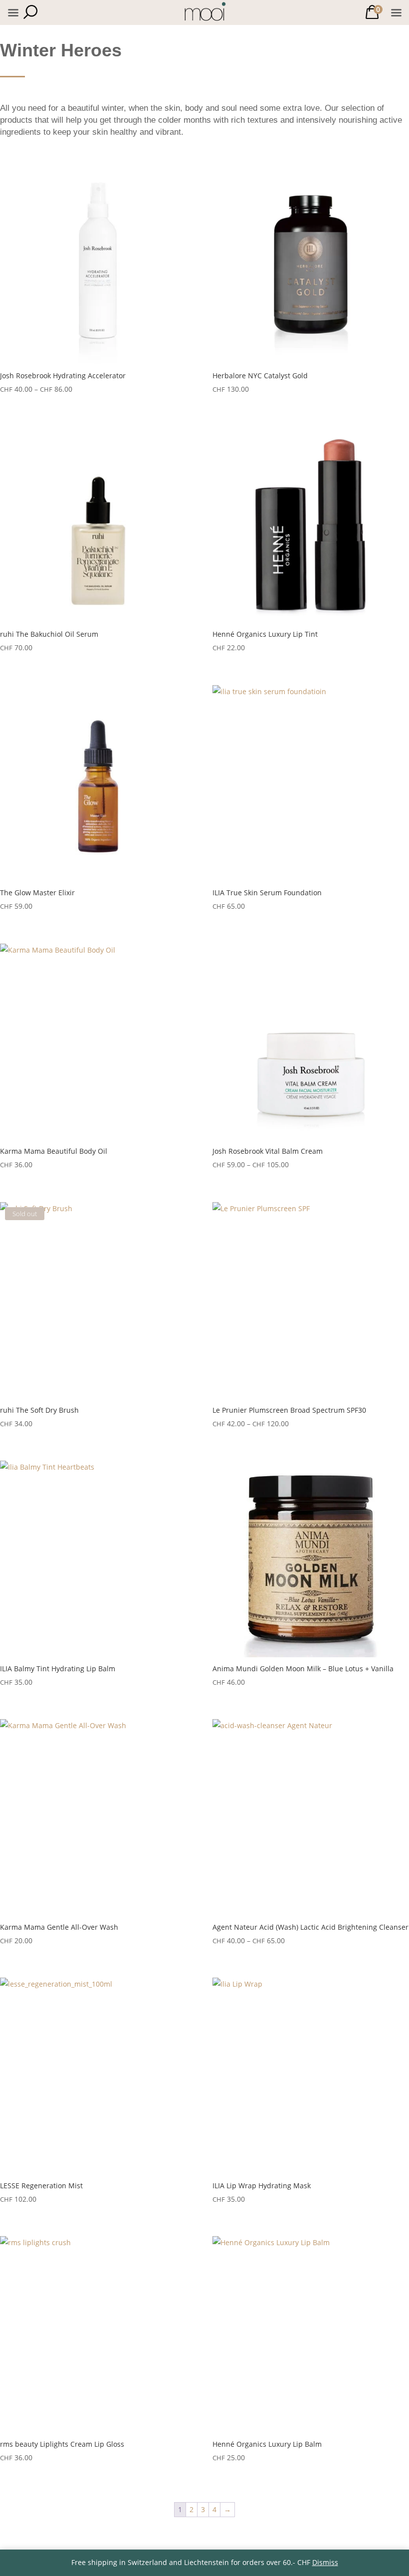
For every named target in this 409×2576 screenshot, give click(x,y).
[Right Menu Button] (396, 13)
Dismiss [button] (325, 2562)
